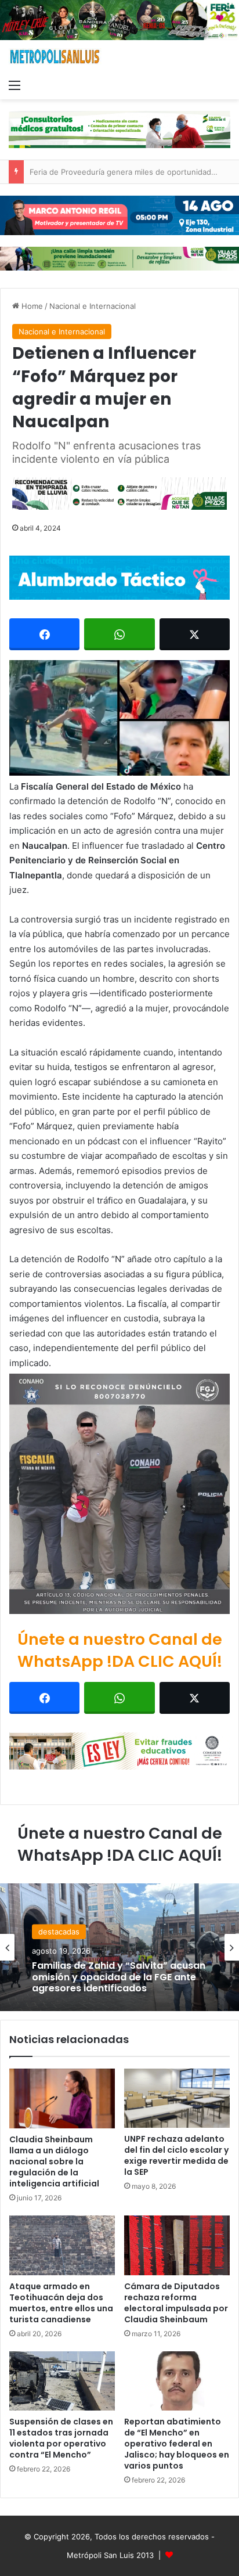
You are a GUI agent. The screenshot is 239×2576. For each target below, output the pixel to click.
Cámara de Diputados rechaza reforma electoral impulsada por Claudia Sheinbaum (176, 2303)
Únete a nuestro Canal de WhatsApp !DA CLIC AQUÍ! (120, 1650)
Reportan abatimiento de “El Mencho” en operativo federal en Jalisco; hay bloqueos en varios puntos (177, 2444)
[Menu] (15, 85)
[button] (119, 718)
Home (31, 306)
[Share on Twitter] (195, 634)
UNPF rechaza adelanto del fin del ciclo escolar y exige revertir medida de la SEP (176, 2155)
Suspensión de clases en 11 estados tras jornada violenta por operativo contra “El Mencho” (61, 2438)
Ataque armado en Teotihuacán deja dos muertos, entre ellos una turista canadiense (61, 2303)
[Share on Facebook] (44, 634)
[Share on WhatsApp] (119, 634)
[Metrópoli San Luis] (55, 57)
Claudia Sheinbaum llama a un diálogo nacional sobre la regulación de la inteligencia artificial (54, 2161)
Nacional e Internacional (93, 306)
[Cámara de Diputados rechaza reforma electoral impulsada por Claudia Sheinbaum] (177, 2245)
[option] (119, 1947)
